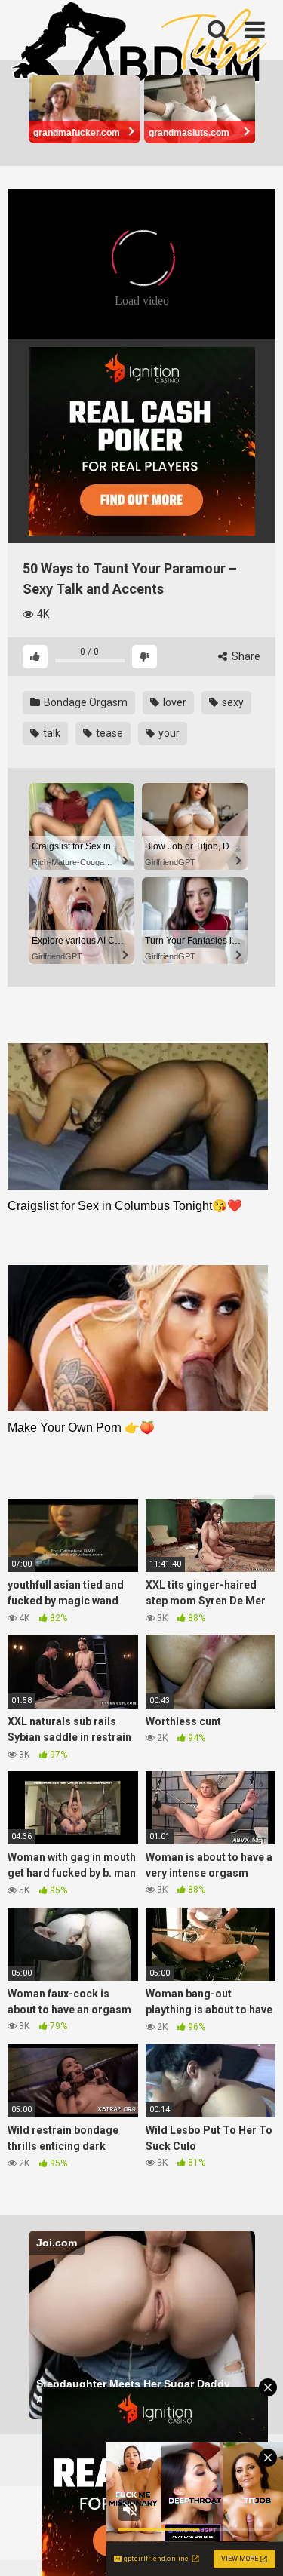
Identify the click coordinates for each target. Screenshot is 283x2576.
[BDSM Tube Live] (140, 44)
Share (245, 656)
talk (51, 733)
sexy (232, 702)
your (168, 733)
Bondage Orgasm (85, 702)
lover (174, 702)
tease (108, 733)
